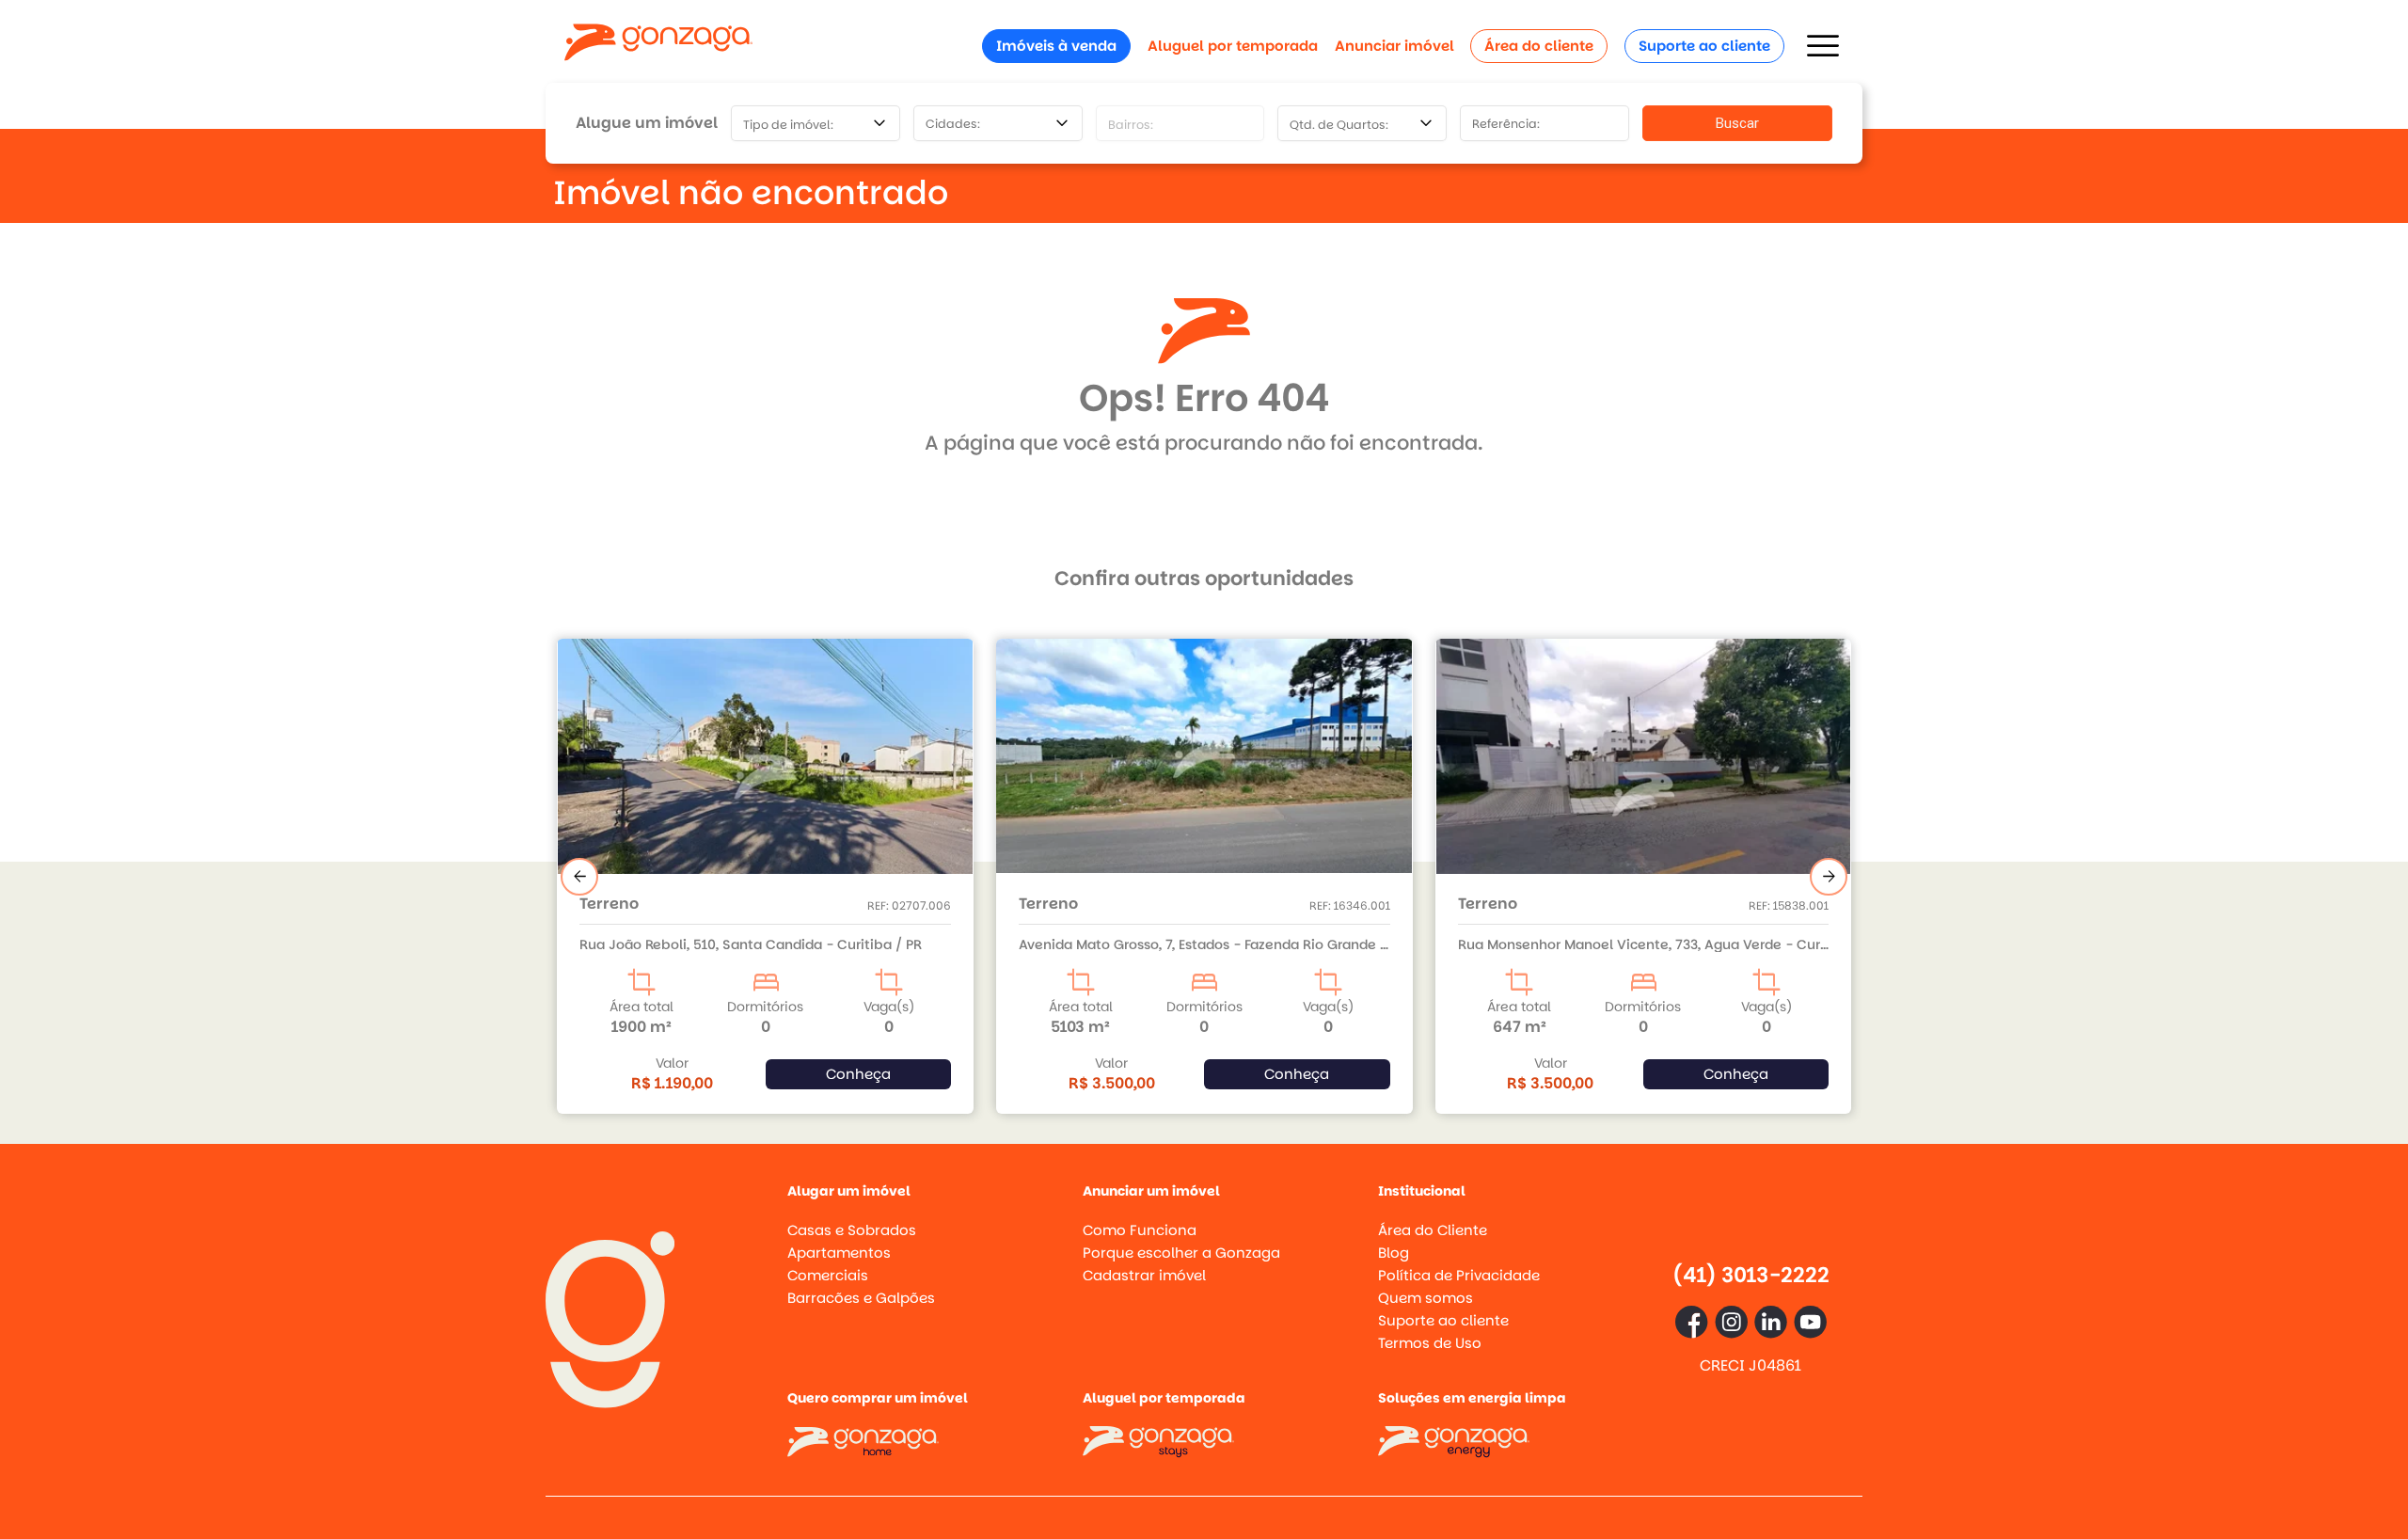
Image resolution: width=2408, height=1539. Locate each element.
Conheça (857, 1074)
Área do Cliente (1433, 1230)
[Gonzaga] (658, 46)
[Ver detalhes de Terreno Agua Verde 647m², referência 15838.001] (1204, 794)
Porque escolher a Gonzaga (1181, 1253)
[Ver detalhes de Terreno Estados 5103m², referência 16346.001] (765, 756)
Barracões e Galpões (861, 1298)
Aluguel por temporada (1233, 46)
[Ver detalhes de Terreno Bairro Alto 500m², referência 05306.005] (1643, 756)
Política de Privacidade (1459, 1275)
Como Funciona (1140, 1230)
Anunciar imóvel (1394, 46)
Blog (1394, 1253)
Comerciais (828, 1275)
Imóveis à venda (1056, 46)
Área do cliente (1539, 46)
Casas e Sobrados (852, 1230)
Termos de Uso (1430, 1343)
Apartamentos (839, 1253)
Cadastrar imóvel (1144, 1275)
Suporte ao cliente (1704, 46)
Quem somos (1426, 1298)
